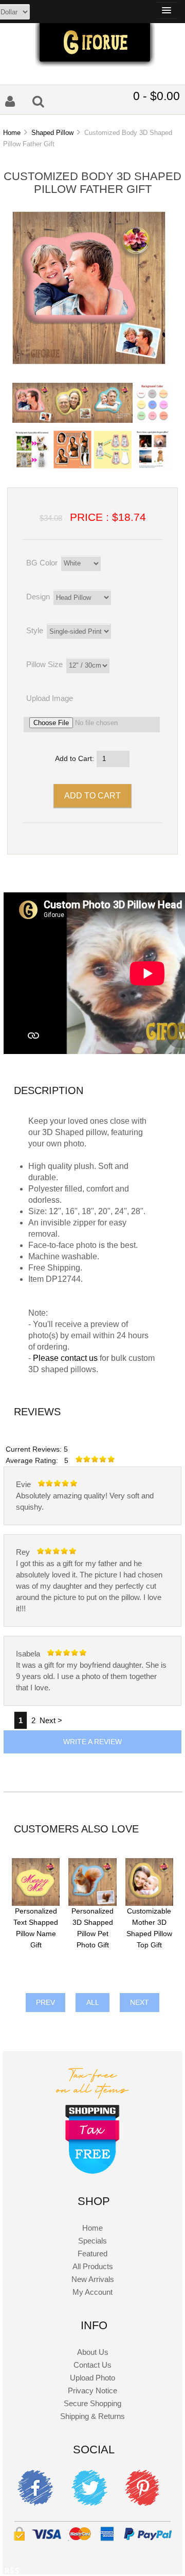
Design (38, 597)
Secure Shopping (92, 2403)
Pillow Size (44, 664)
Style (35, 630)
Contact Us (92, 2365)
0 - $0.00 (156, 96)
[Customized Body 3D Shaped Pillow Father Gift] (89, 362)
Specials (92, 2241)
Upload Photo (92, 2378)
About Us (93, 2352)
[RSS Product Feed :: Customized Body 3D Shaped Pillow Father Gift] (12, 2572)
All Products (93, 2266)
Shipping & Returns (92, 2416)
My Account (92, 2292)
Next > (51, 1720)
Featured (92, 2253)
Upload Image (50, 698)
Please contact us (65, 1358)
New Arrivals (93, 2279)
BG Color (42, 563)
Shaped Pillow (52, 133)
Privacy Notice (92, 2390)
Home (12, 133)
